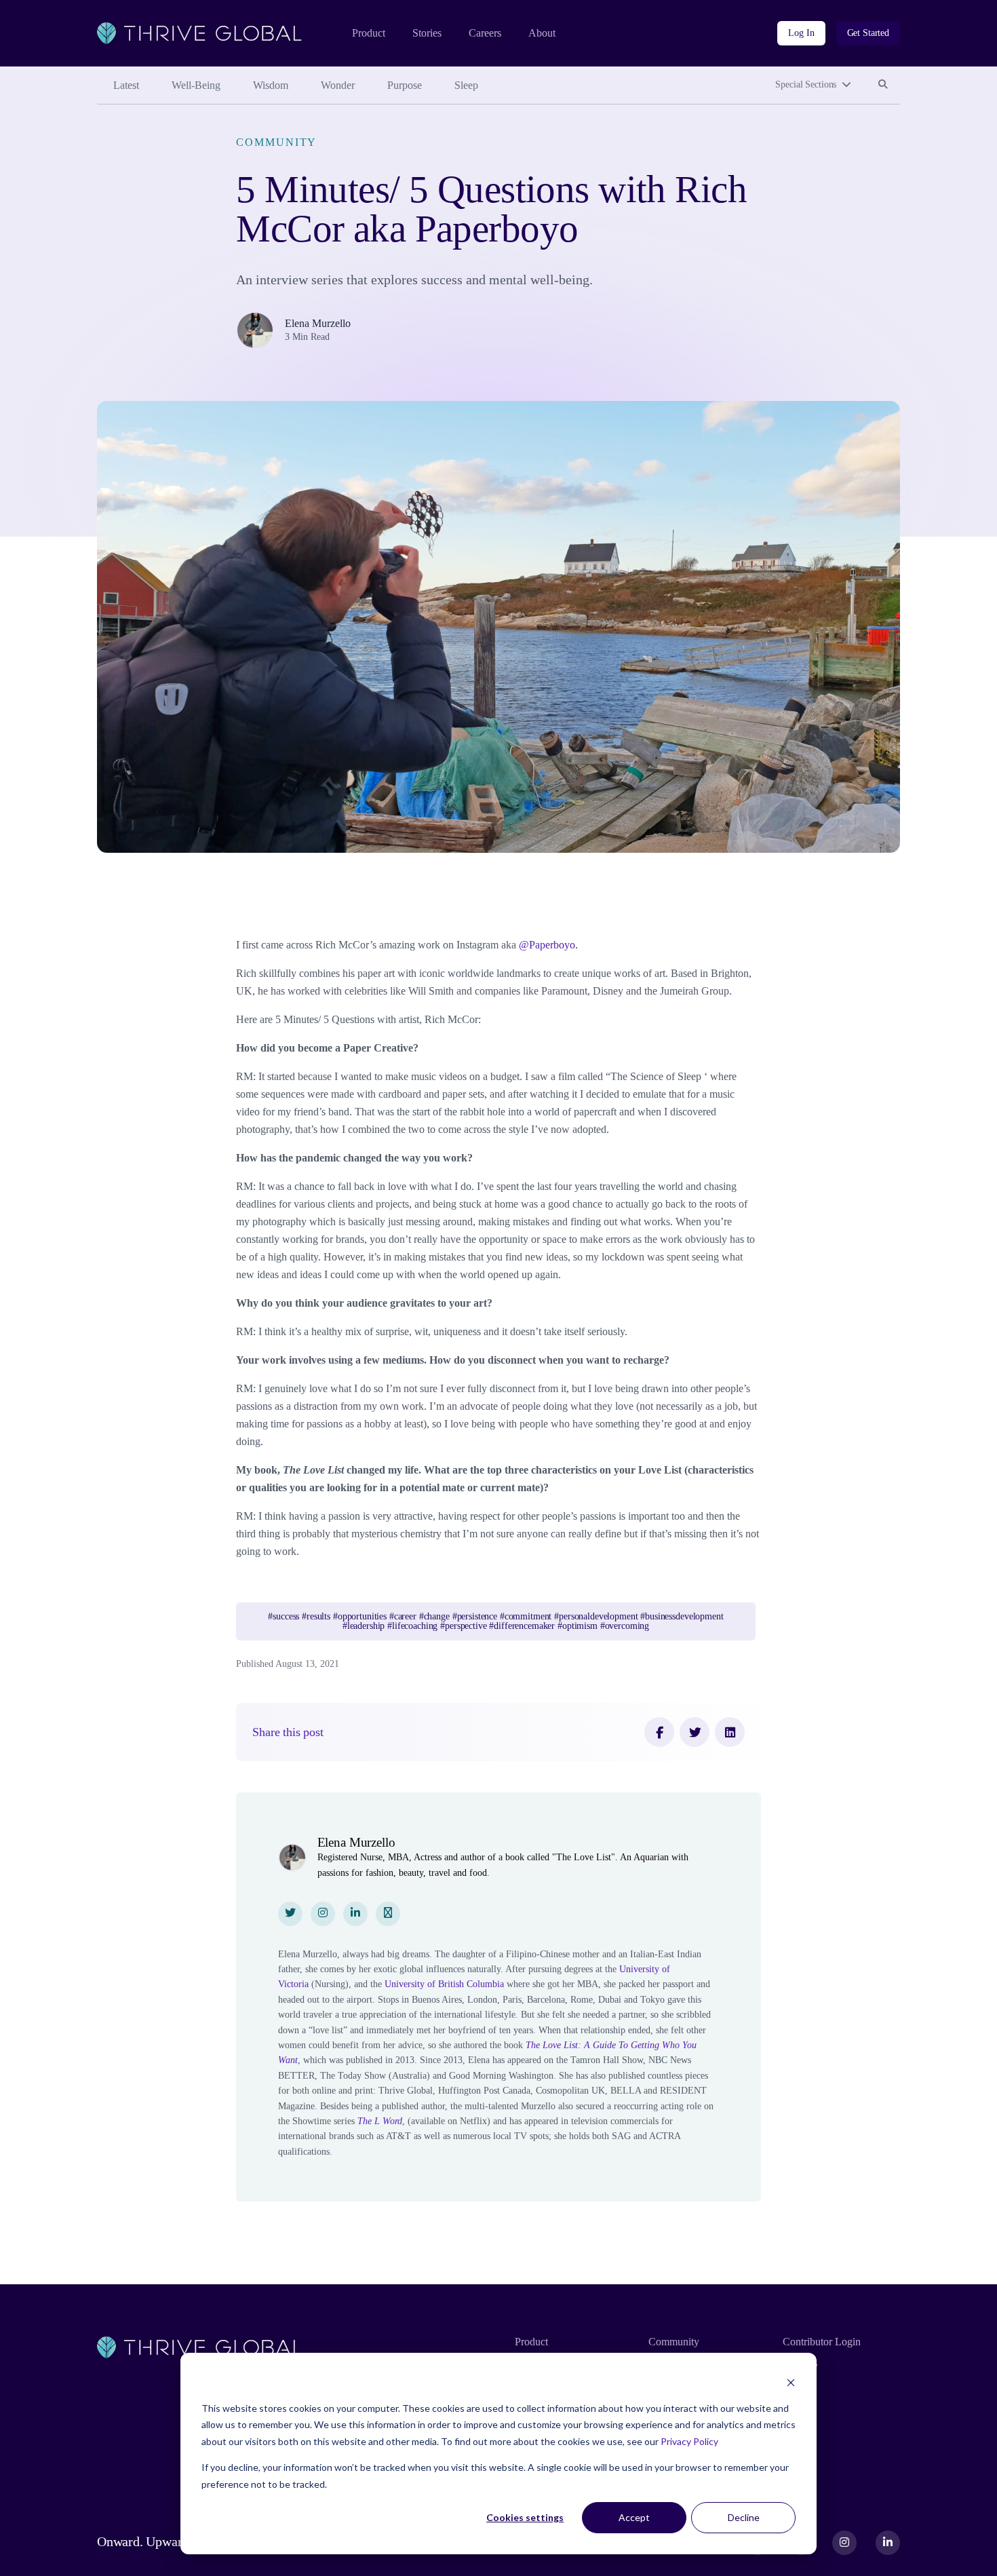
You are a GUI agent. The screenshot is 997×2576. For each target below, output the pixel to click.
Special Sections (806, 84)
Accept (634, 2517)
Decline (744, 2517)
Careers (485, 33)
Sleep (466, 85)
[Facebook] (659, 1732)
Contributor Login (822, 2342)
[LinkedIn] (730, 1732)
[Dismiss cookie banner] (791, 2382)
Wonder (338, 85)
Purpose (405, 85)
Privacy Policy (689, 2441)
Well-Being (196, 85)
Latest (126, 85)
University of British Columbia (444, 1984)
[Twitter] (695, 1732)
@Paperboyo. (548, 945)
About (542, 33)
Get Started (868, 33)
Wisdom (271, 85)
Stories (427, 33)
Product (369, 33)
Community (276, 142)
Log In (801, 33)
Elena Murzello (318, 323)
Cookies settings (525, 2517)
